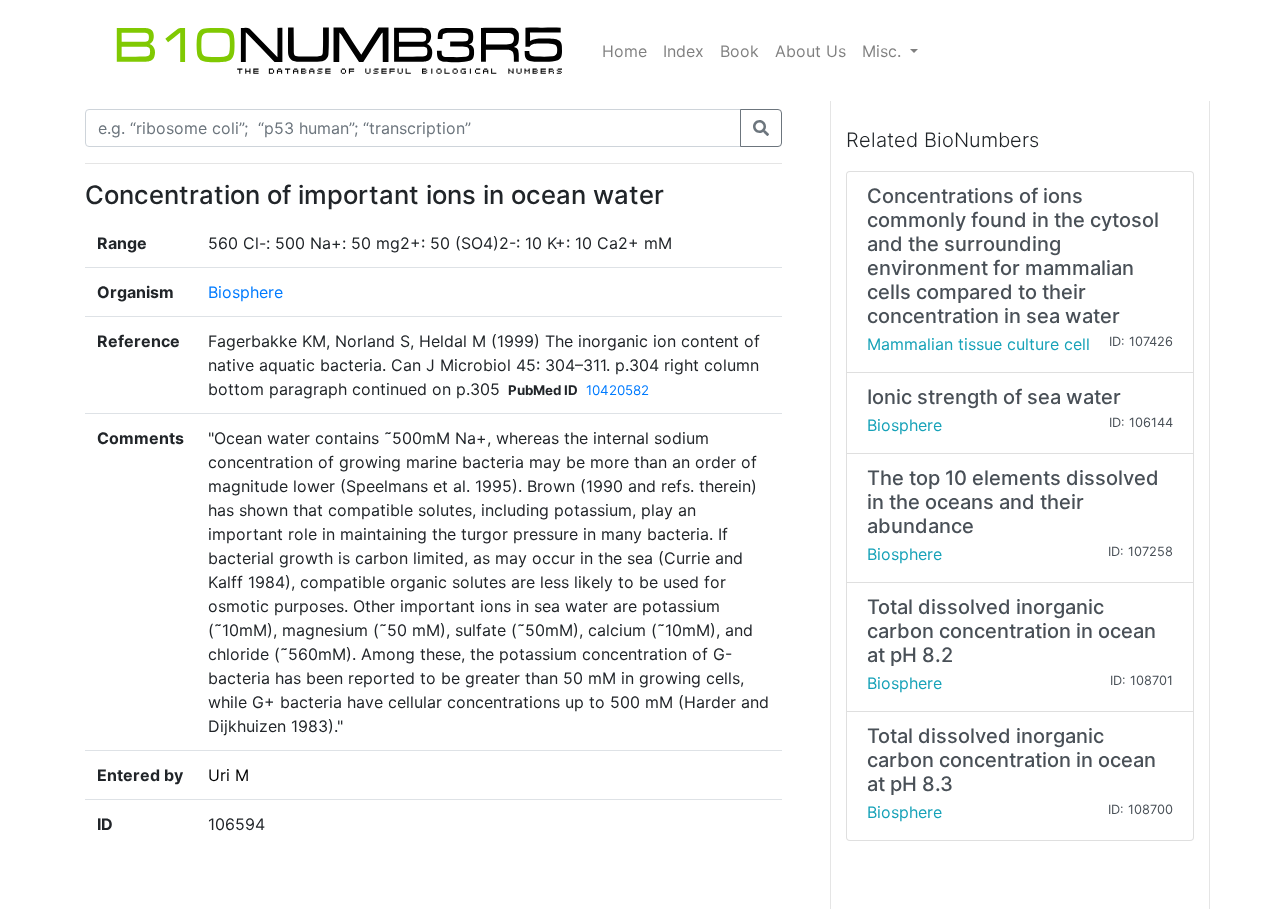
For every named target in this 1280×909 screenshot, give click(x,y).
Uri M (228, 775)
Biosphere (245, 292)
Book (739, 51)
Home (624, 51)
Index (683, 51)
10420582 (617, 390)
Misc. (884, 51)
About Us (810, 51)
